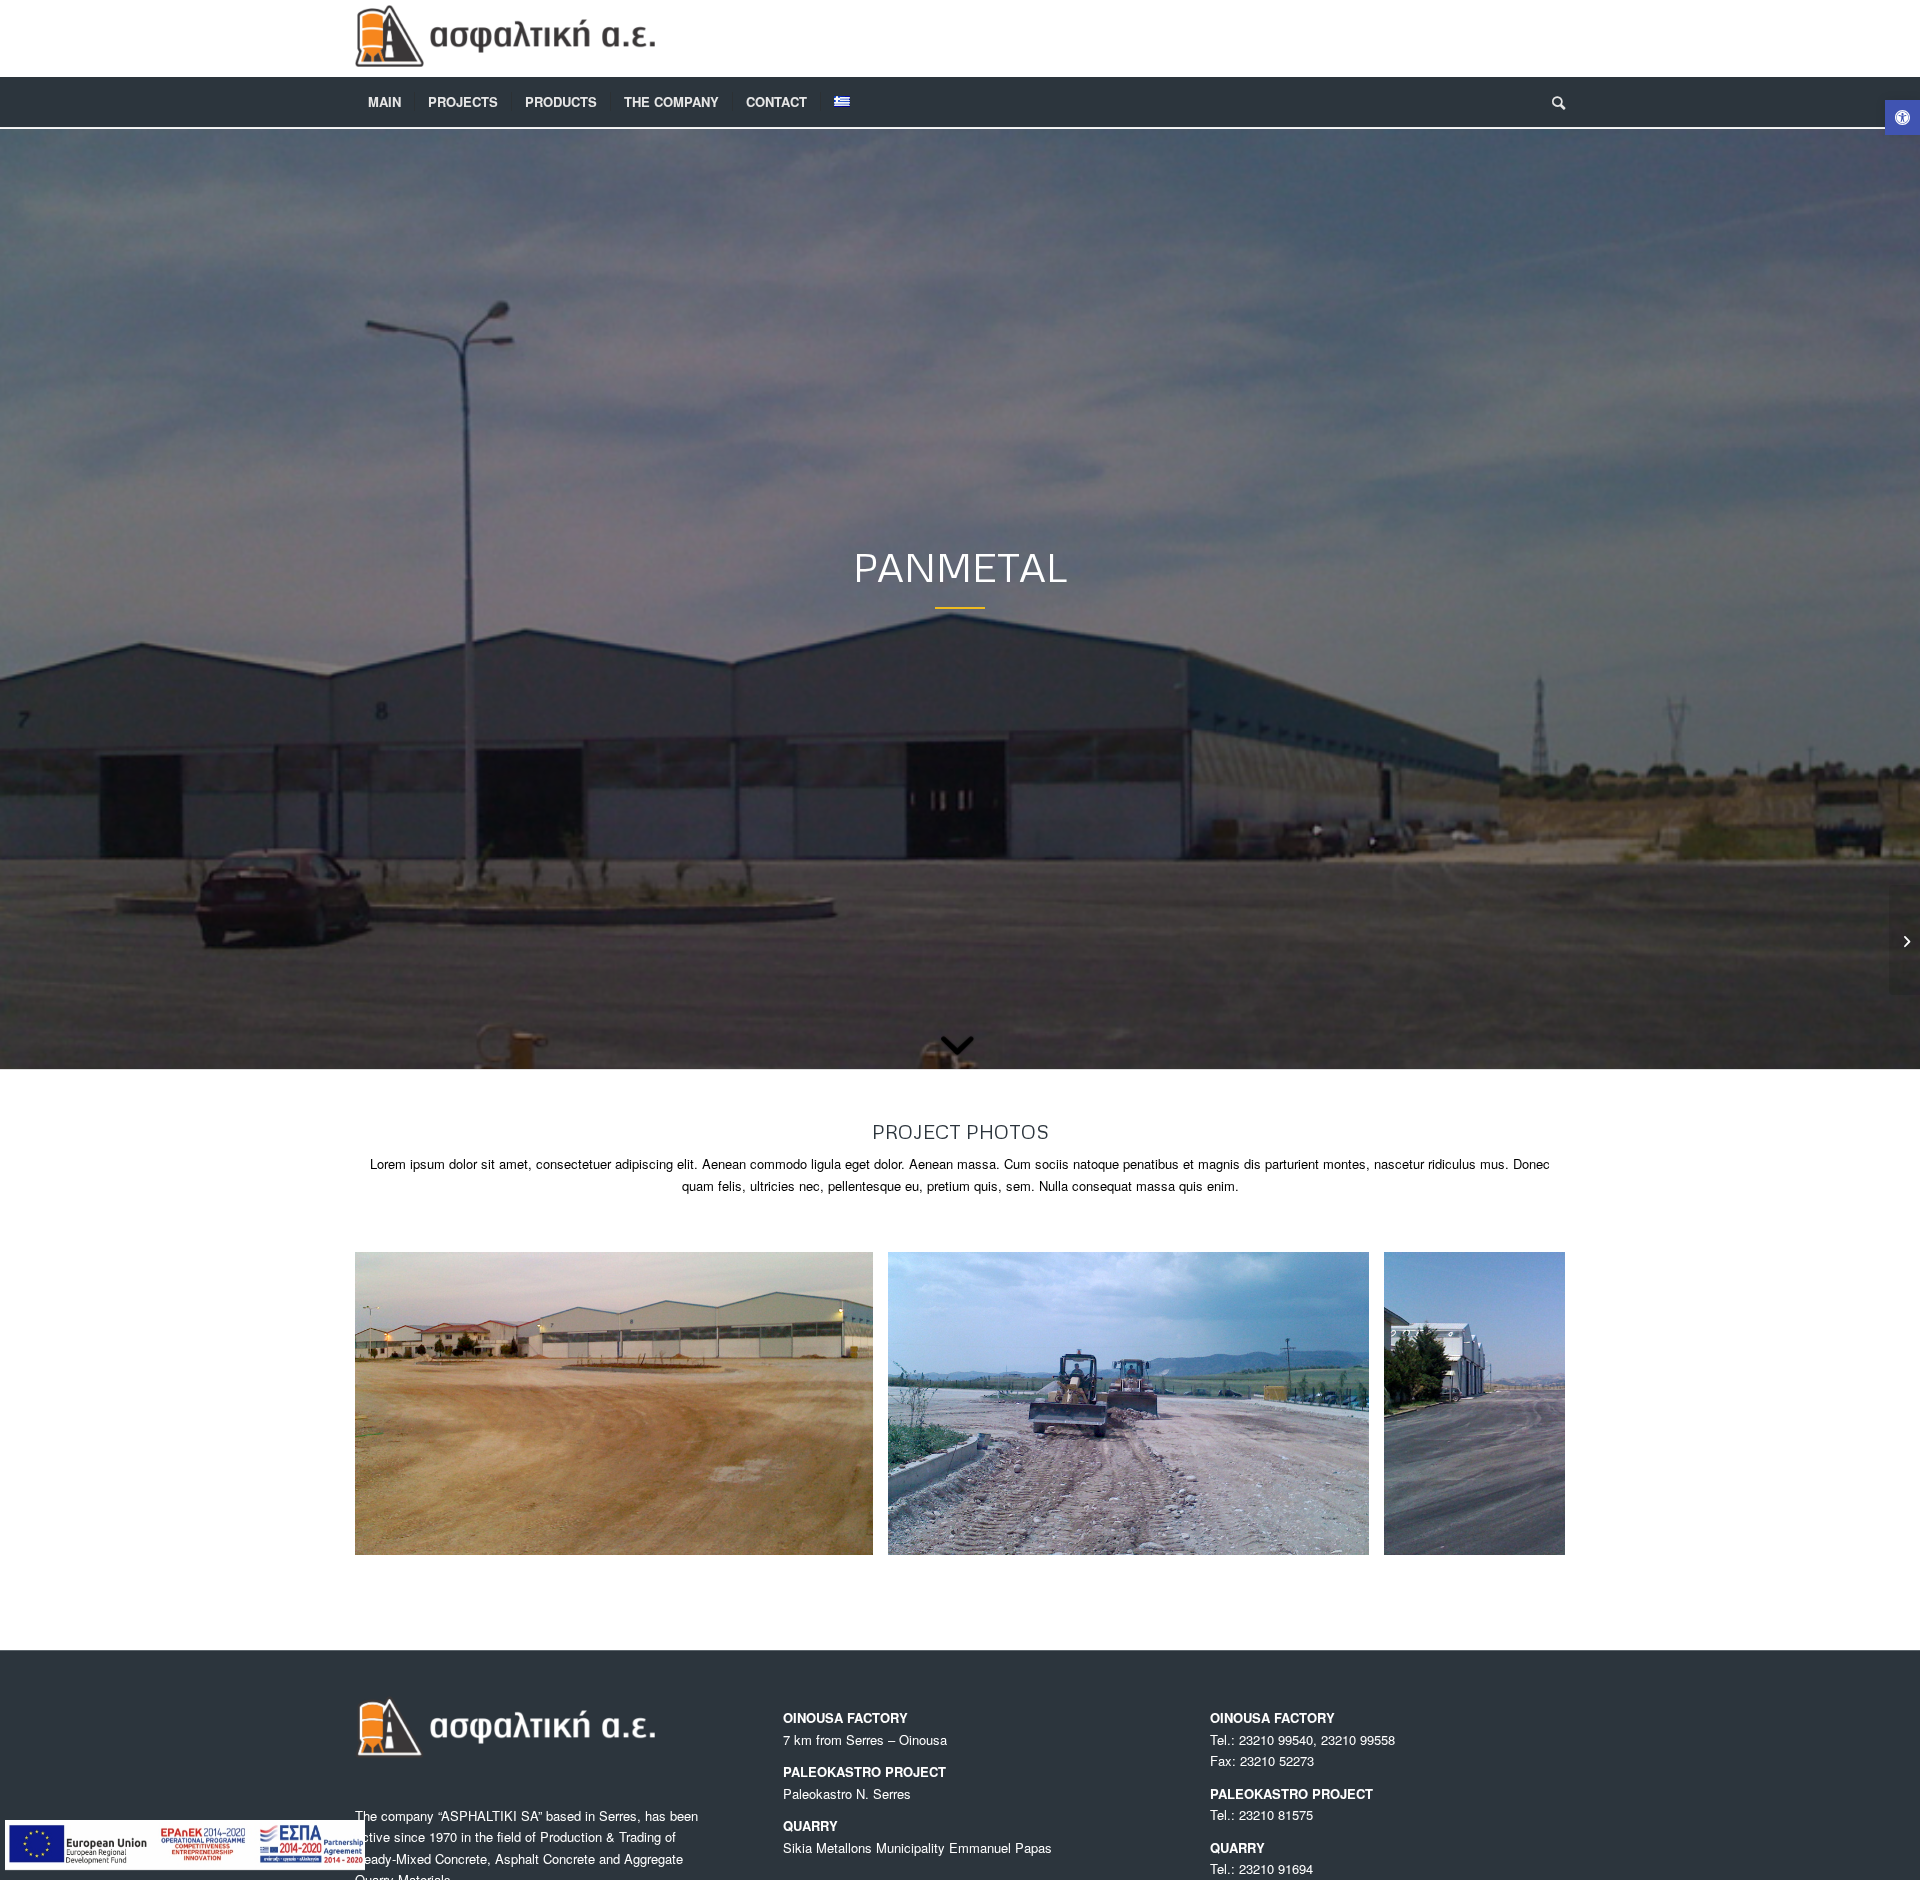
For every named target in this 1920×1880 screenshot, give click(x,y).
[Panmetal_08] (1347, 1532)
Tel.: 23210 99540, (1265, 1739)
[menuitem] (384, 102)
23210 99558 (1358, 1739)
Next (1520, 1404)
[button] (1902, 117)
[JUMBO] (1904, 940)
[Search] (1552, 102)
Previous (400, 1404)
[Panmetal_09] (851, 1532)
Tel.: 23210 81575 (1261, 1814)
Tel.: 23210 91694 (1261, 1868)
